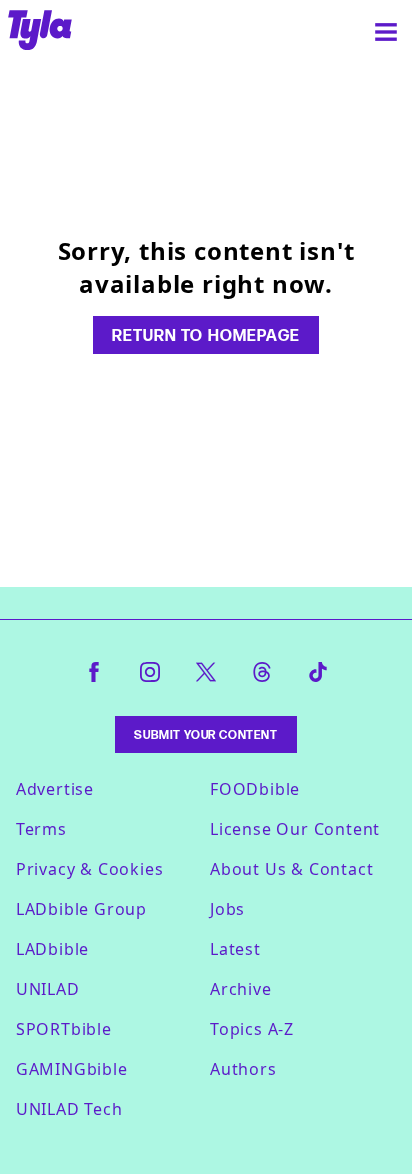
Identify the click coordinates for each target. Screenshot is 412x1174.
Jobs (227, 909)
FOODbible (255, 789)
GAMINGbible (72, 1069)
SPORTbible (64, 1029)
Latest (235, 949)
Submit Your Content (205, 734)
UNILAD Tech (69, 1109)
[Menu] (386, 32)
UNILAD (48, 989)
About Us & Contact (291, 869)
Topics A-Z (252, 1029)
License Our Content (295, 829)
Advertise (55, 789)
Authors (243, 1069)
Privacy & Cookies (90, 869)
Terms (41, 829)
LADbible (52, 949)
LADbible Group (81, 909)
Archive (241, 989)
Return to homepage (206, 335)
